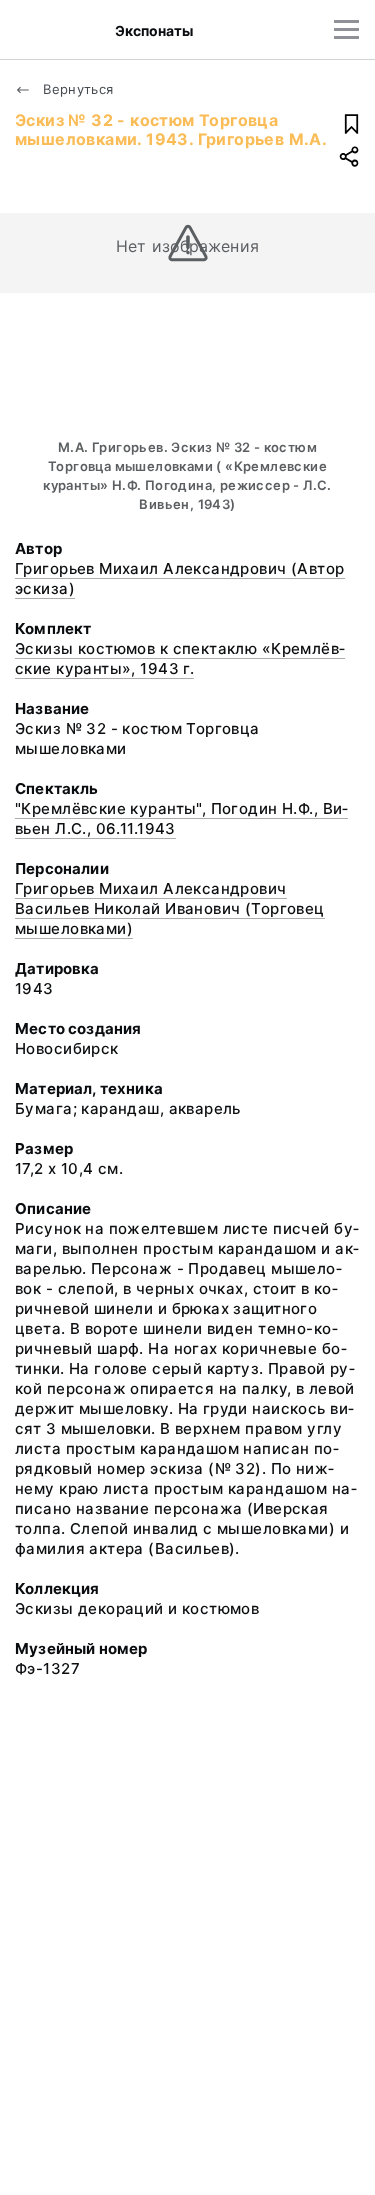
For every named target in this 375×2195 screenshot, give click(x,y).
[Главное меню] (346, 29)
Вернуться (76, 89)
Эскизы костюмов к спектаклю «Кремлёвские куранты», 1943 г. (180, 658)
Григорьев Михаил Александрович (151, 888)
